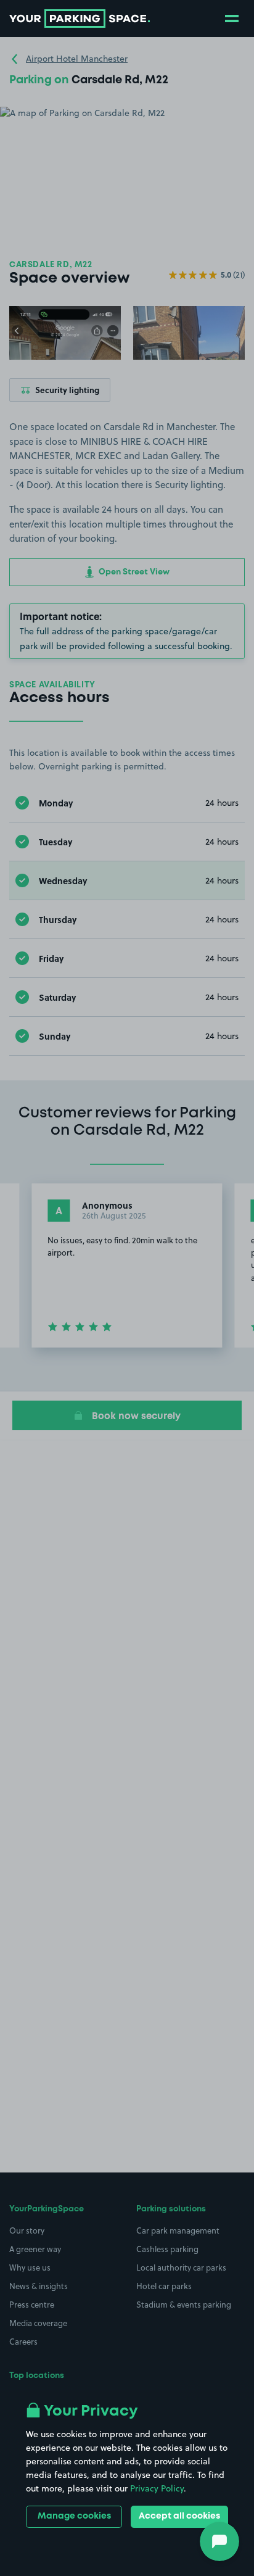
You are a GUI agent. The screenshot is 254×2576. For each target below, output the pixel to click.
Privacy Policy (157, 2488)
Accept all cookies (179, 2516)
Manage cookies (74, 2516)
